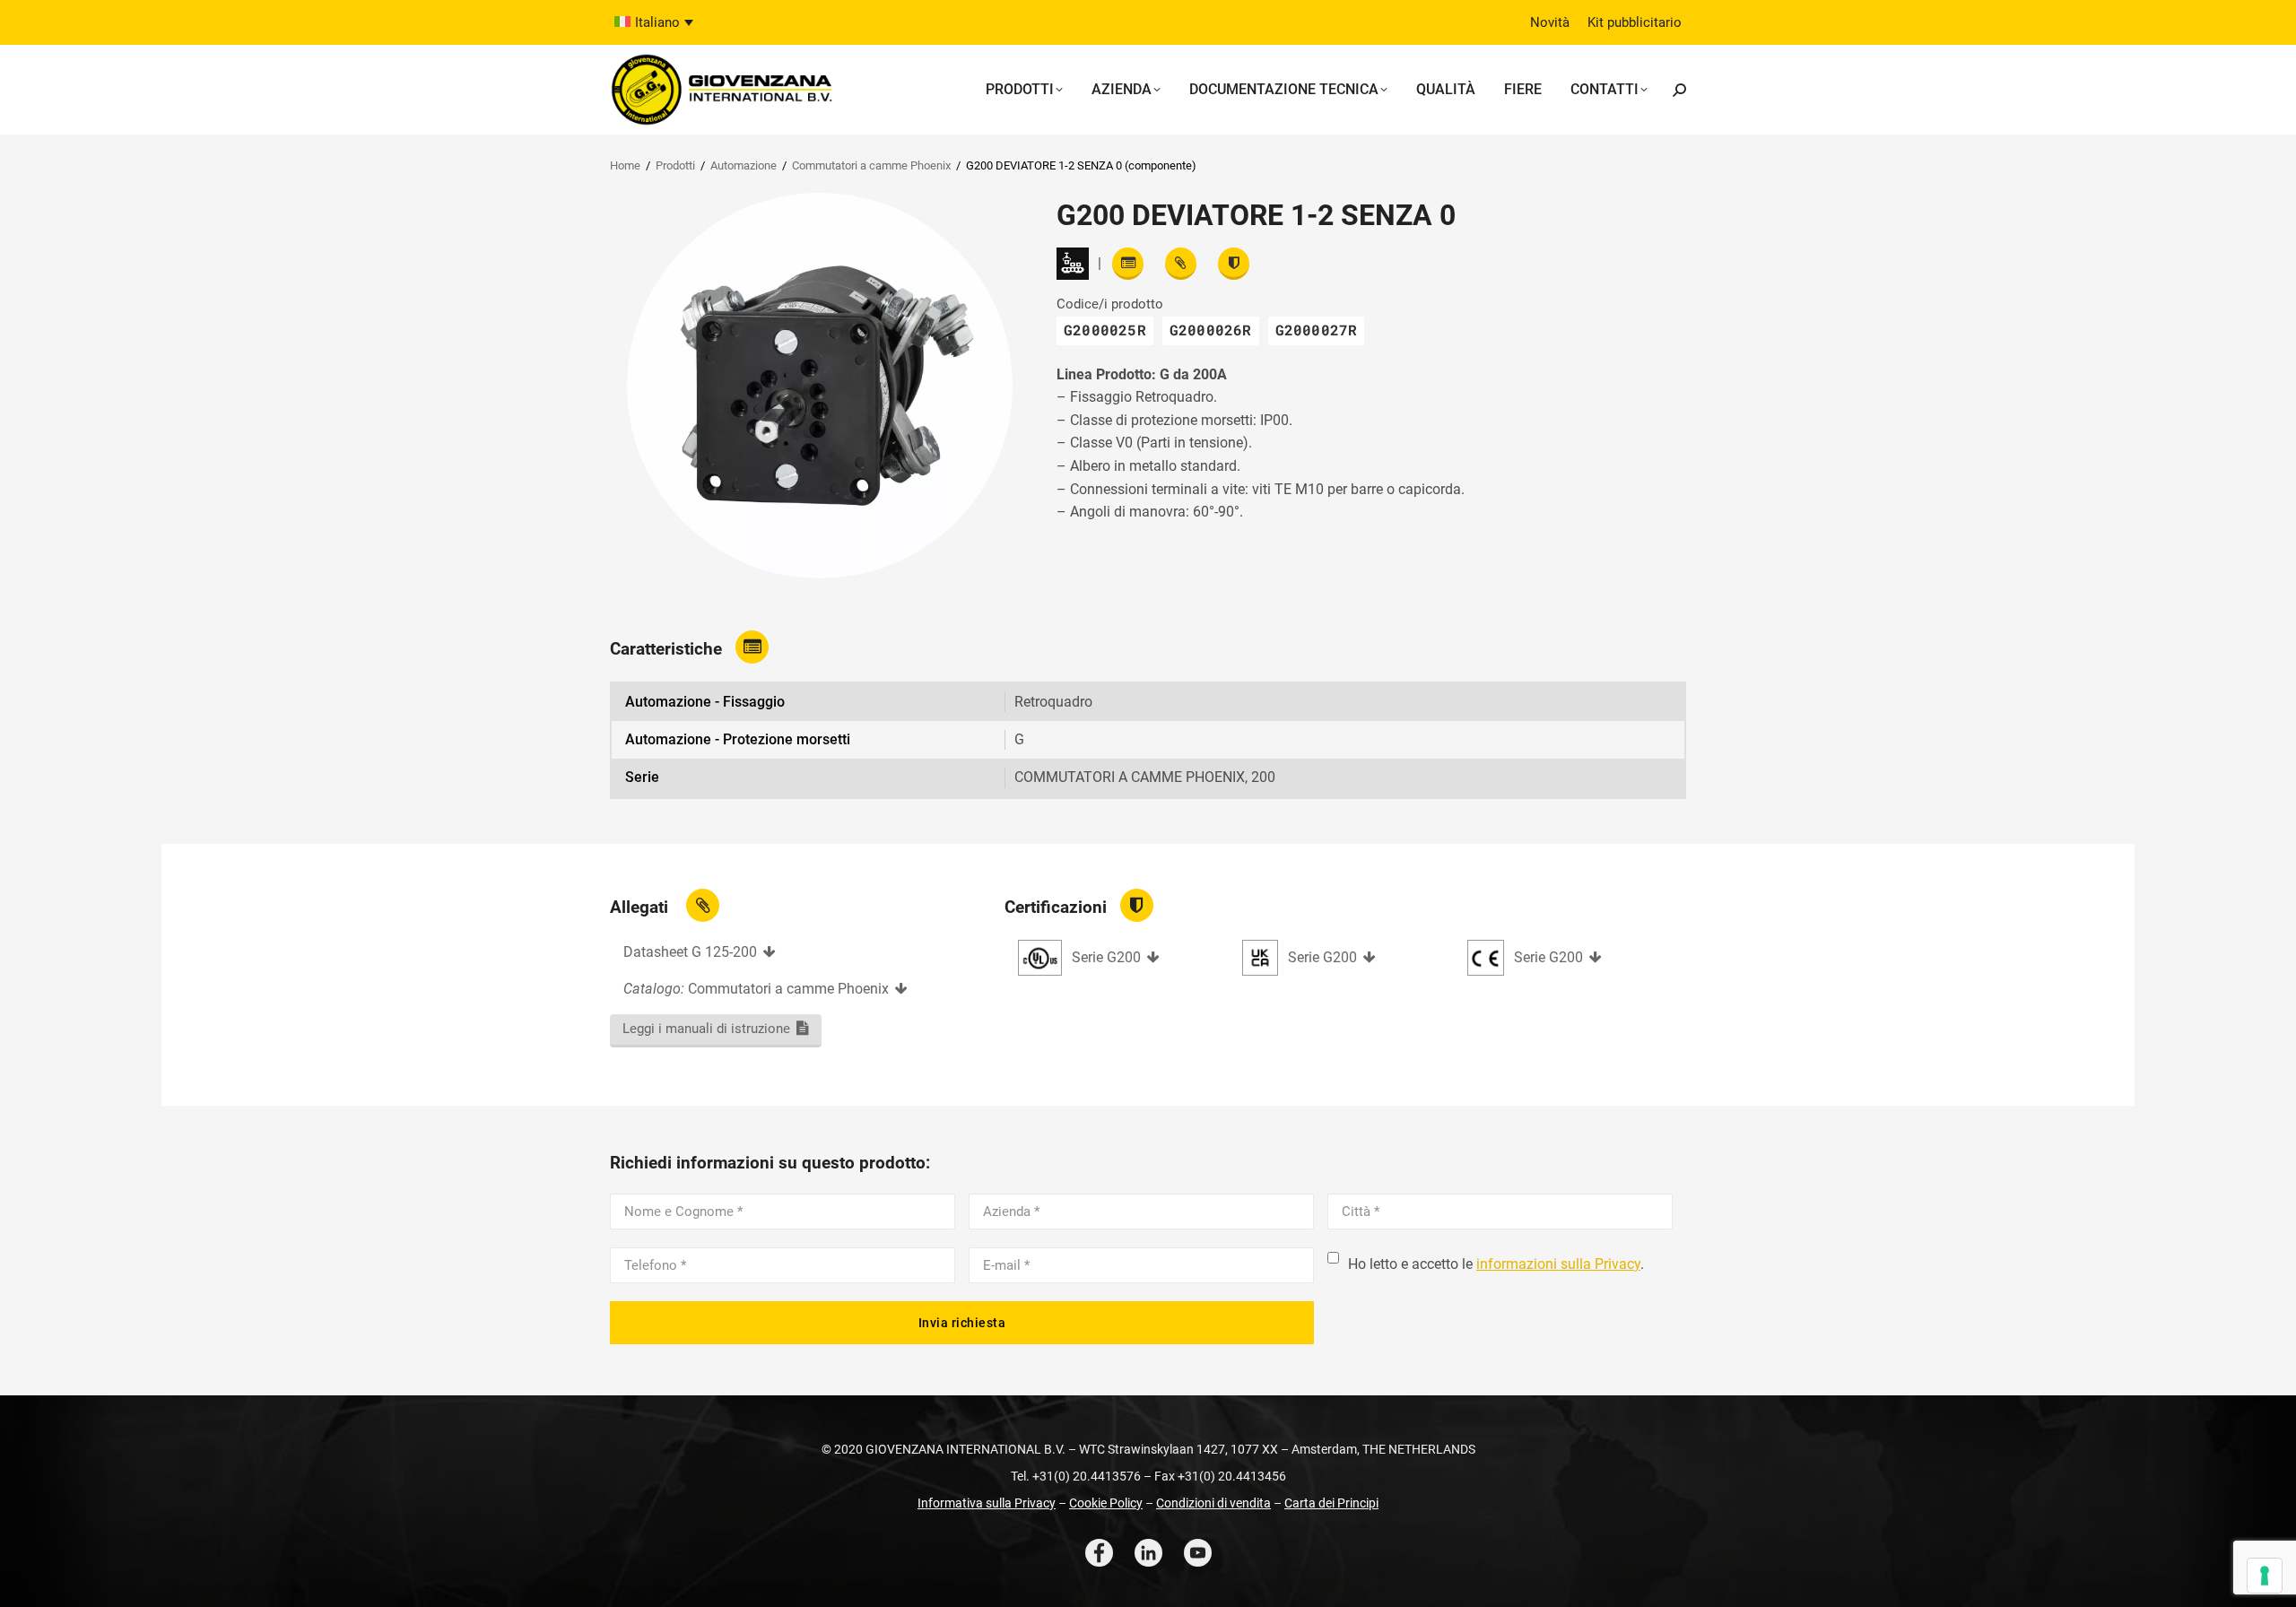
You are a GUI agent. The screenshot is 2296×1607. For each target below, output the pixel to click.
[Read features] (1128, 264)
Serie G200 (1106, 957)
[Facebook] (1099, 1553)
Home (625, 165)
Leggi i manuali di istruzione (706, 1029)
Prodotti (675, 165)
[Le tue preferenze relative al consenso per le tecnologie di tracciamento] (2265, 1576)
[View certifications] (1234, 264)
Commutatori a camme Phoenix (871, 165)
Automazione (744, 165)
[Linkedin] (1148, 1553)
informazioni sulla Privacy (1558, 1264)
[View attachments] (1181, 264)
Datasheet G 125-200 (690, 952)
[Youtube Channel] (1198, 1553)
